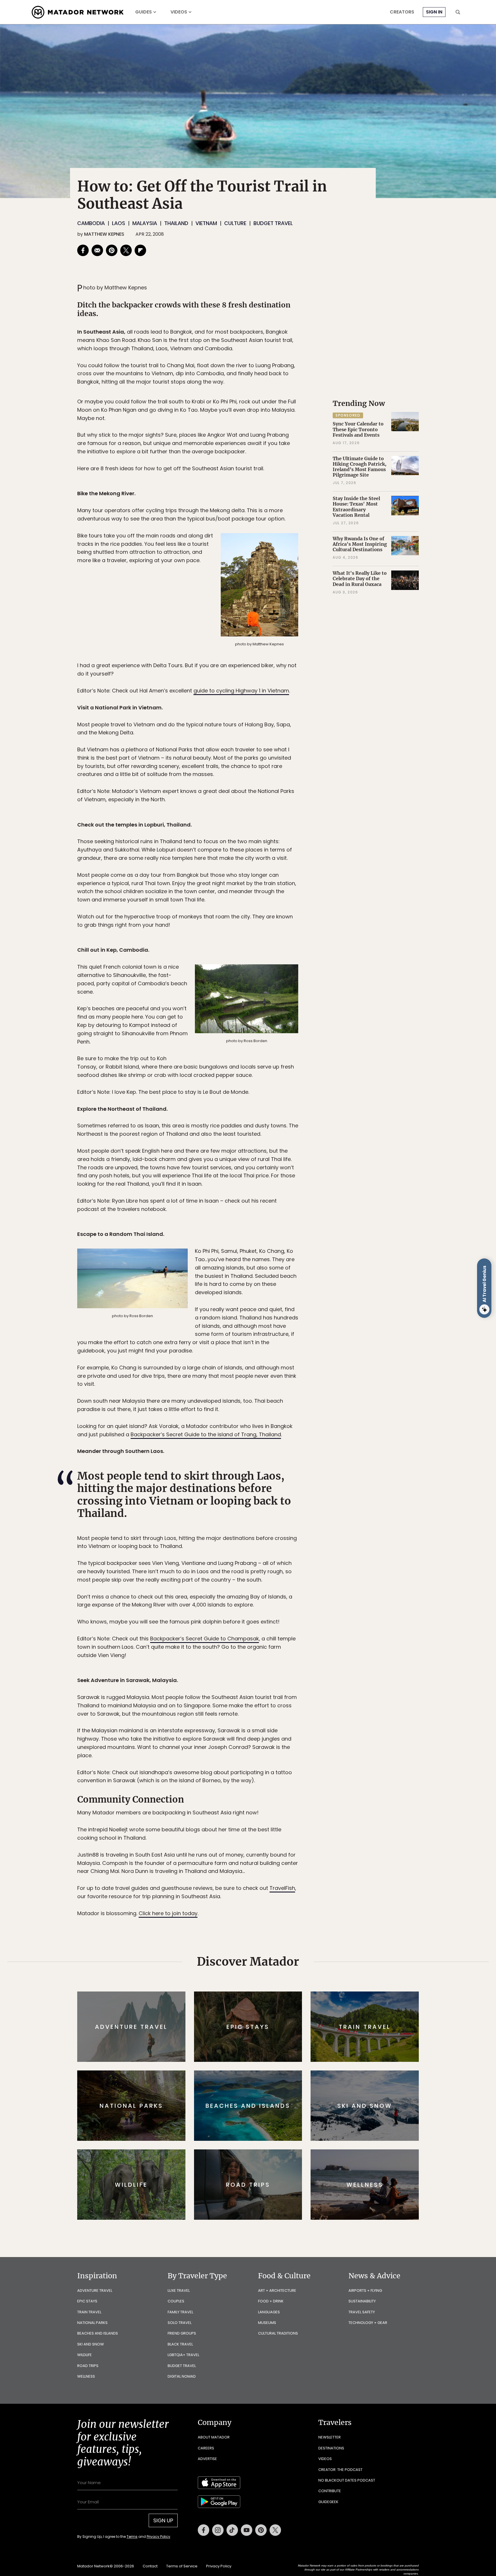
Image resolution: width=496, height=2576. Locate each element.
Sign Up (305, 1312)
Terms (256, 1327)
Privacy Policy (282, 1327)
